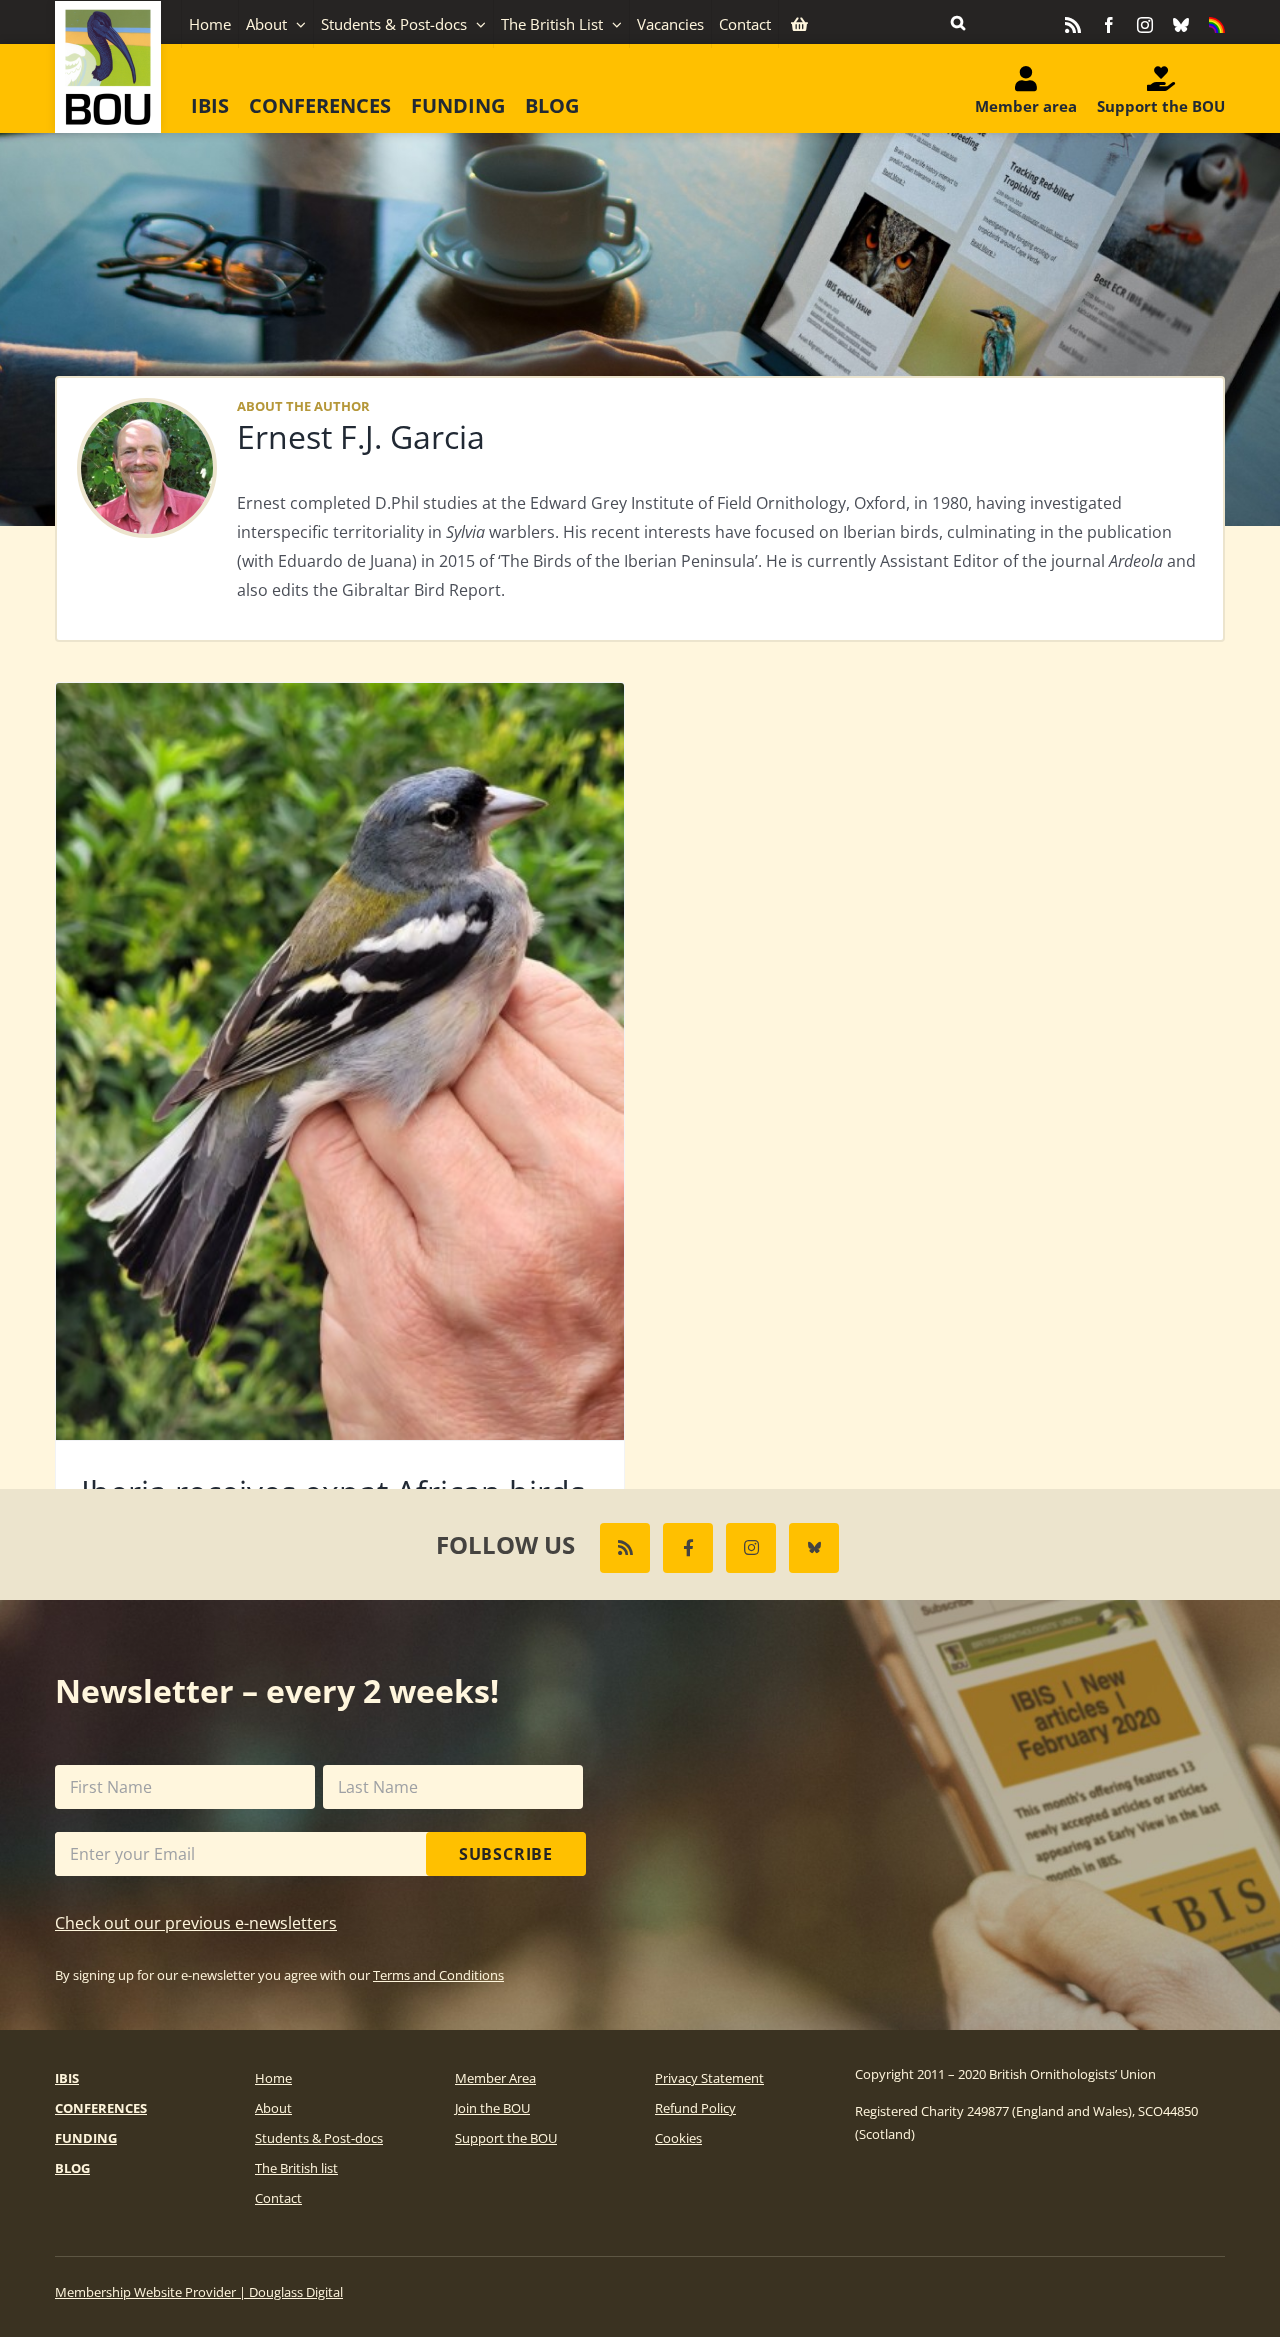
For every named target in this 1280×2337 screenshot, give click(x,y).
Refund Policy (695, 2108)
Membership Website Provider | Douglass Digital (199, 2292)
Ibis (67, 2078)
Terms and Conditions (438, 1975)
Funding (86, 2138)
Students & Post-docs (319, 2138)
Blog (72, 2168)
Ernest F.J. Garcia (361, 436)
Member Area (495, 2078)
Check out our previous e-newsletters (196, 1923)
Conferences (101, 2108)
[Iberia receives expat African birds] (340, 1061)
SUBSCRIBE (506, 1854)
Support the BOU (506, 2138)
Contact (278, 2198)
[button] (958, 22)
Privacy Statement (709, 2078)
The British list (296, 2168)
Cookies (678, 2138)
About (273, 2108)
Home (273, 2078)
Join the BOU (492, 2108)
